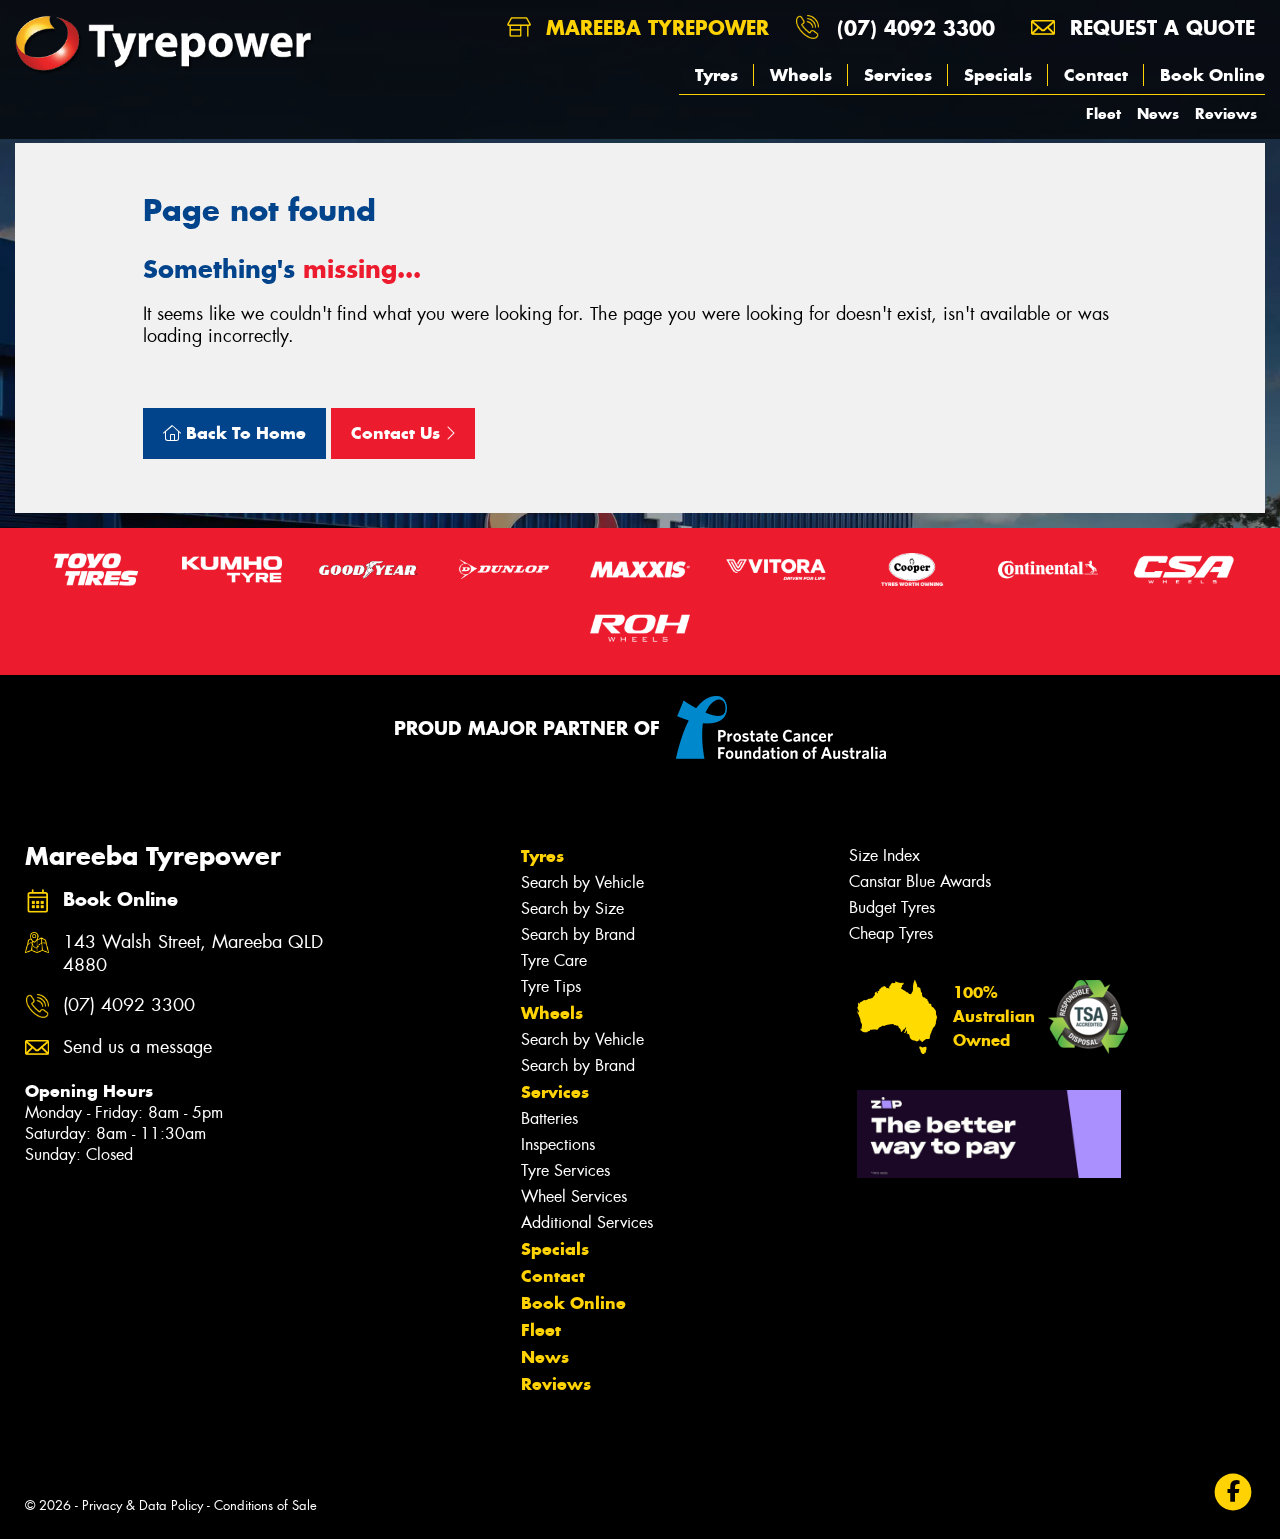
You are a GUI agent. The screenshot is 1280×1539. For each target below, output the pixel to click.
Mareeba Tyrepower (654, 27)
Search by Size (572, 908)
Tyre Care (554, 960)
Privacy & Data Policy (142, 1505)
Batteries (549, 1118)
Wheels (801, 75)
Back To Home (243, 433)
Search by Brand (578, 934)
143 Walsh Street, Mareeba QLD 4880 (193, 954)
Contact (1096, 75)
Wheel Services (574, 1196)
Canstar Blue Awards (920, 881)
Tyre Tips (551, 986)
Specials (998, 75)
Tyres (716, 75)
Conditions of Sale (265, 1505)
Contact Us (398, 433)
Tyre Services (565, 1170)
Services (898, 75)
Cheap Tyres (891, 933)
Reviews (1226, 113)
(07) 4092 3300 (916, 27)
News (1158, 113)
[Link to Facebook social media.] (1233, 1491)
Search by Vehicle (582, 882)
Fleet (1103, 113)
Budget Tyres (892, 907)
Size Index (884, 855)
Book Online (1212, 75)
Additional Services (587, 1222)
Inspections (558, 1144)
